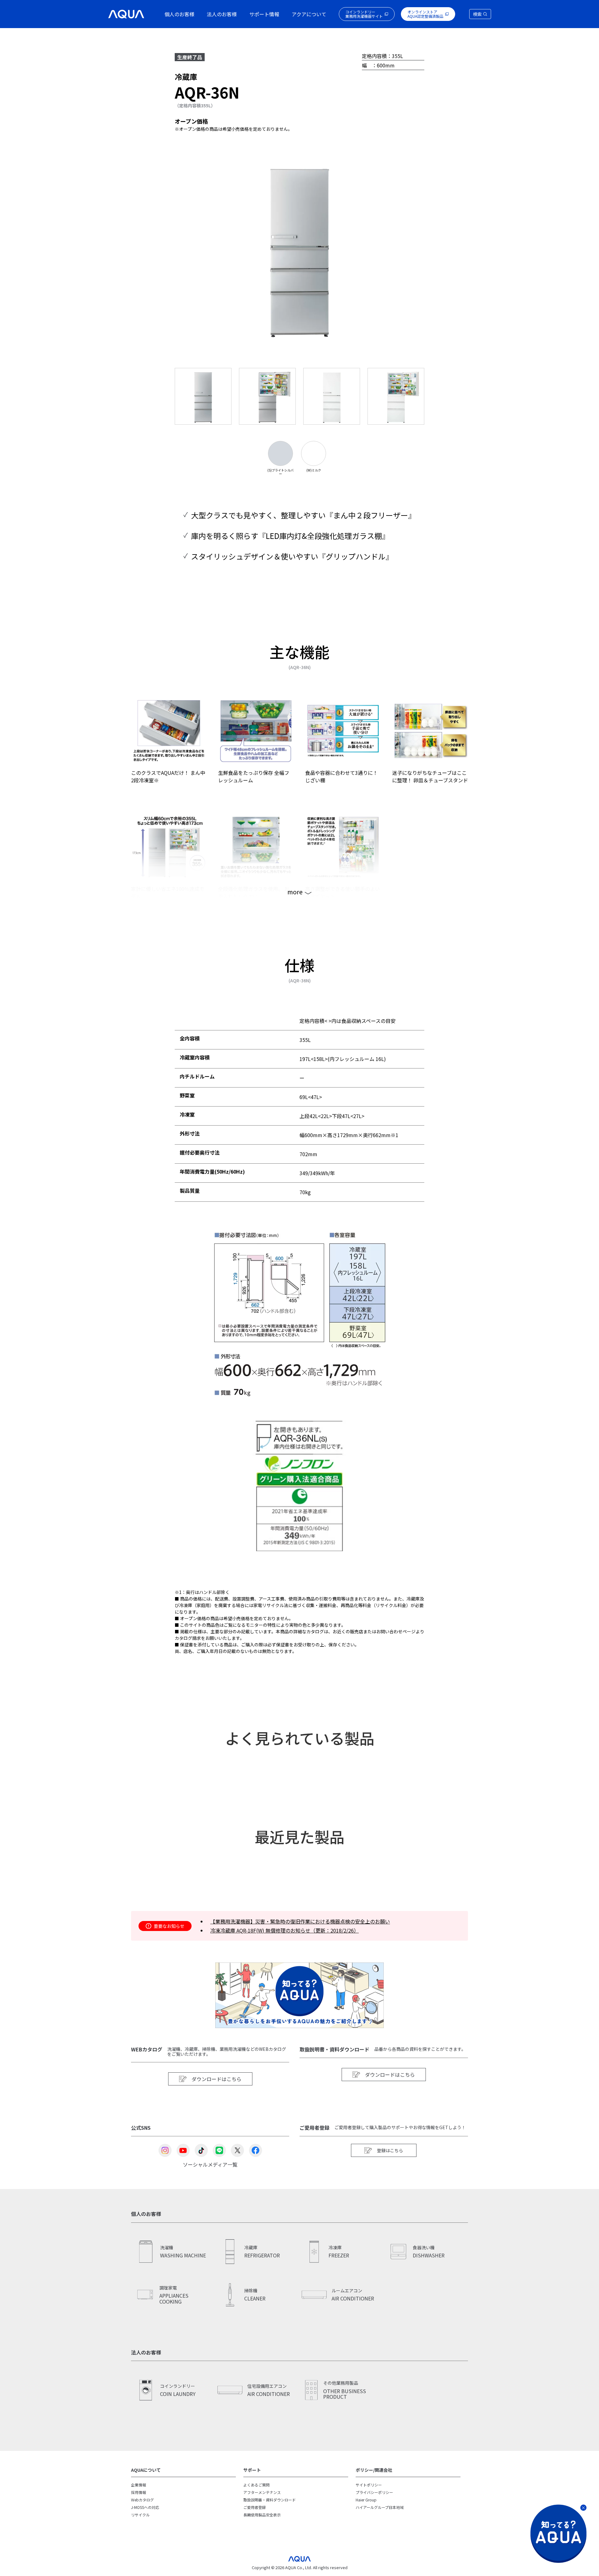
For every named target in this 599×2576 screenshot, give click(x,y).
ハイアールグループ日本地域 (380, 2507)
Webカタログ (142, 2500)
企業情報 (139, 2485)
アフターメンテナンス (262, 2492)
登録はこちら (390, 2150)
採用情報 (139, 2492)
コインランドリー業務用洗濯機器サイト (364, 14)
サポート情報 (264, 14)
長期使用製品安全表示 (262, 2515)
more (295, 892)
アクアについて (309, 14)
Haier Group (366, 2500)
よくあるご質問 (256, 2485)
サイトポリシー (369, 2485)
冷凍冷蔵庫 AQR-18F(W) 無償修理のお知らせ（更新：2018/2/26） (285, 1930)
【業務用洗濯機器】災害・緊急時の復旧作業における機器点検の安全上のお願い (300, 1921)
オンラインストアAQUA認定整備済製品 (425, 14)
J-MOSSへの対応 (145, 2507)
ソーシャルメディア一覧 (210, 2164)
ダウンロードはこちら (217, 2079)
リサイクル (140, 2515)
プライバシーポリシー (374, 2492)
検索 (477, 14)
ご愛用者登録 (255, 2507)
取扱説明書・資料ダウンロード (270, 2500)
